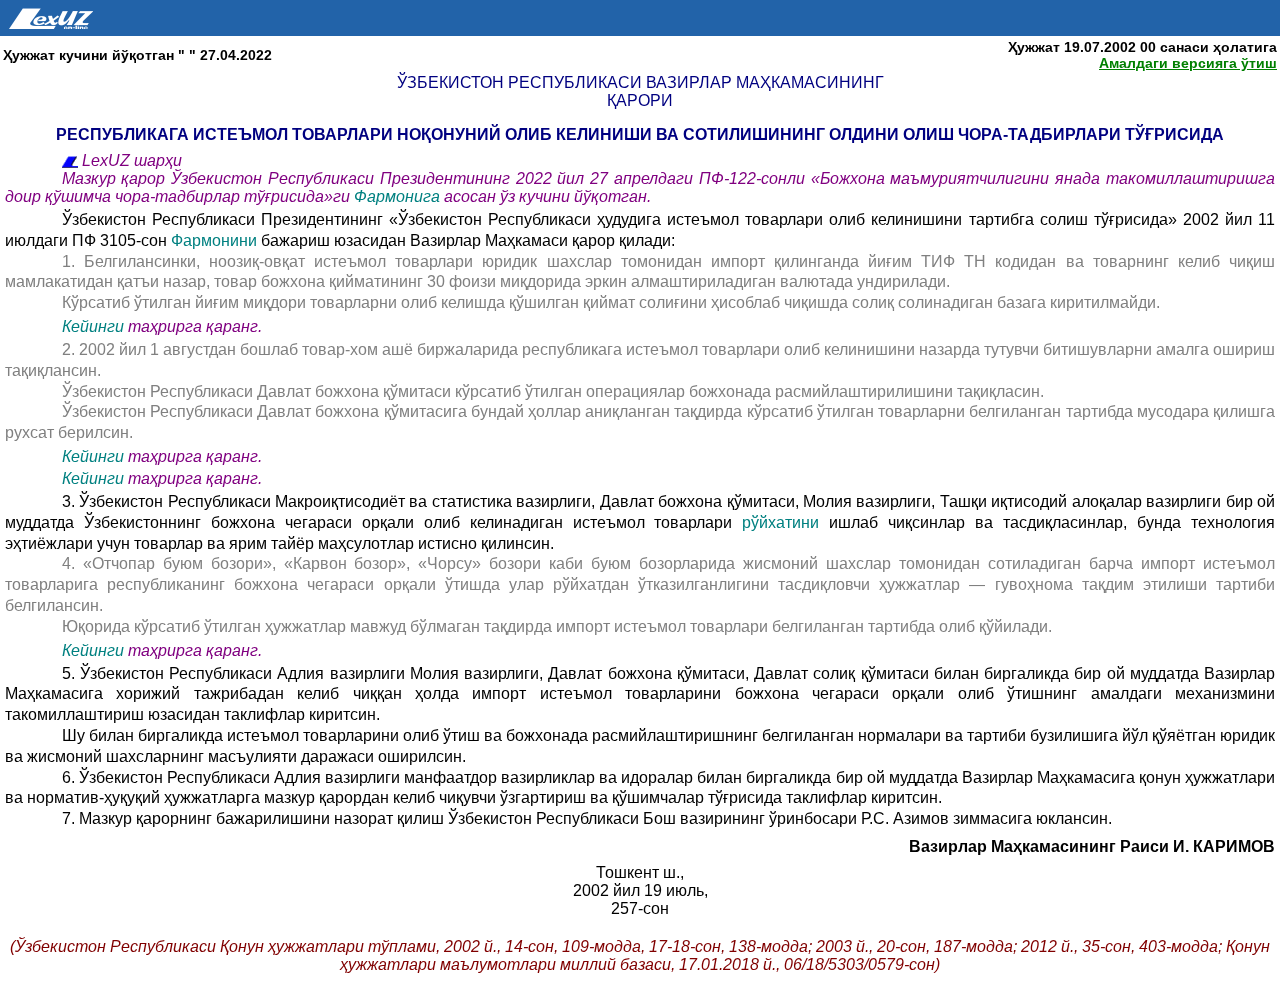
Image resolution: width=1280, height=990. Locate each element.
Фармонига (399, 196)
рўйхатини (785, 522)
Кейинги (93, 326)
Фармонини (214, 240)
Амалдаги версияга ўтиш (1188, 63)
